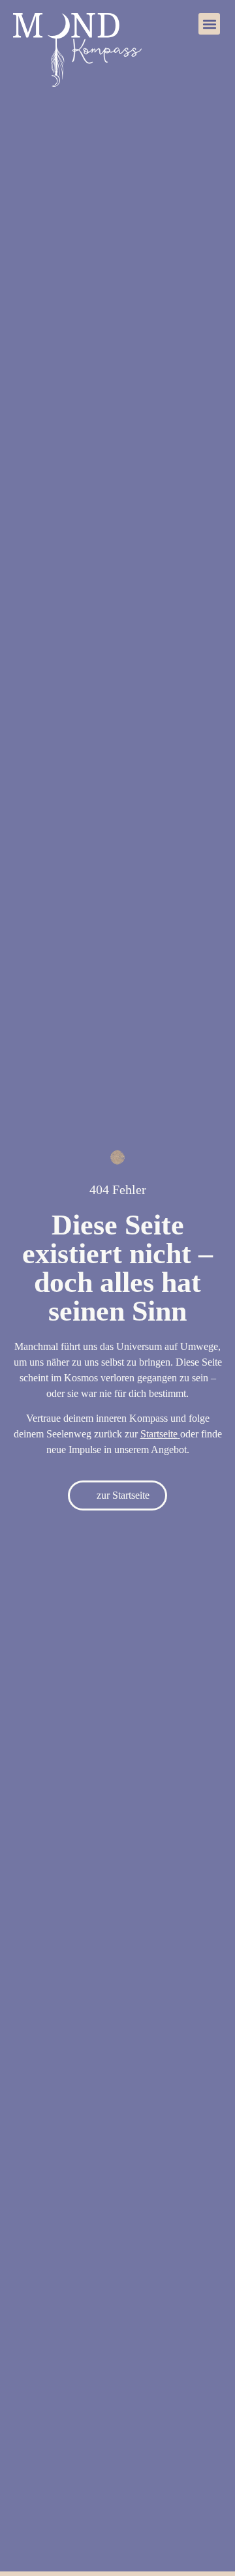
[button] (209, 24)
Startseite (159, 1434)
